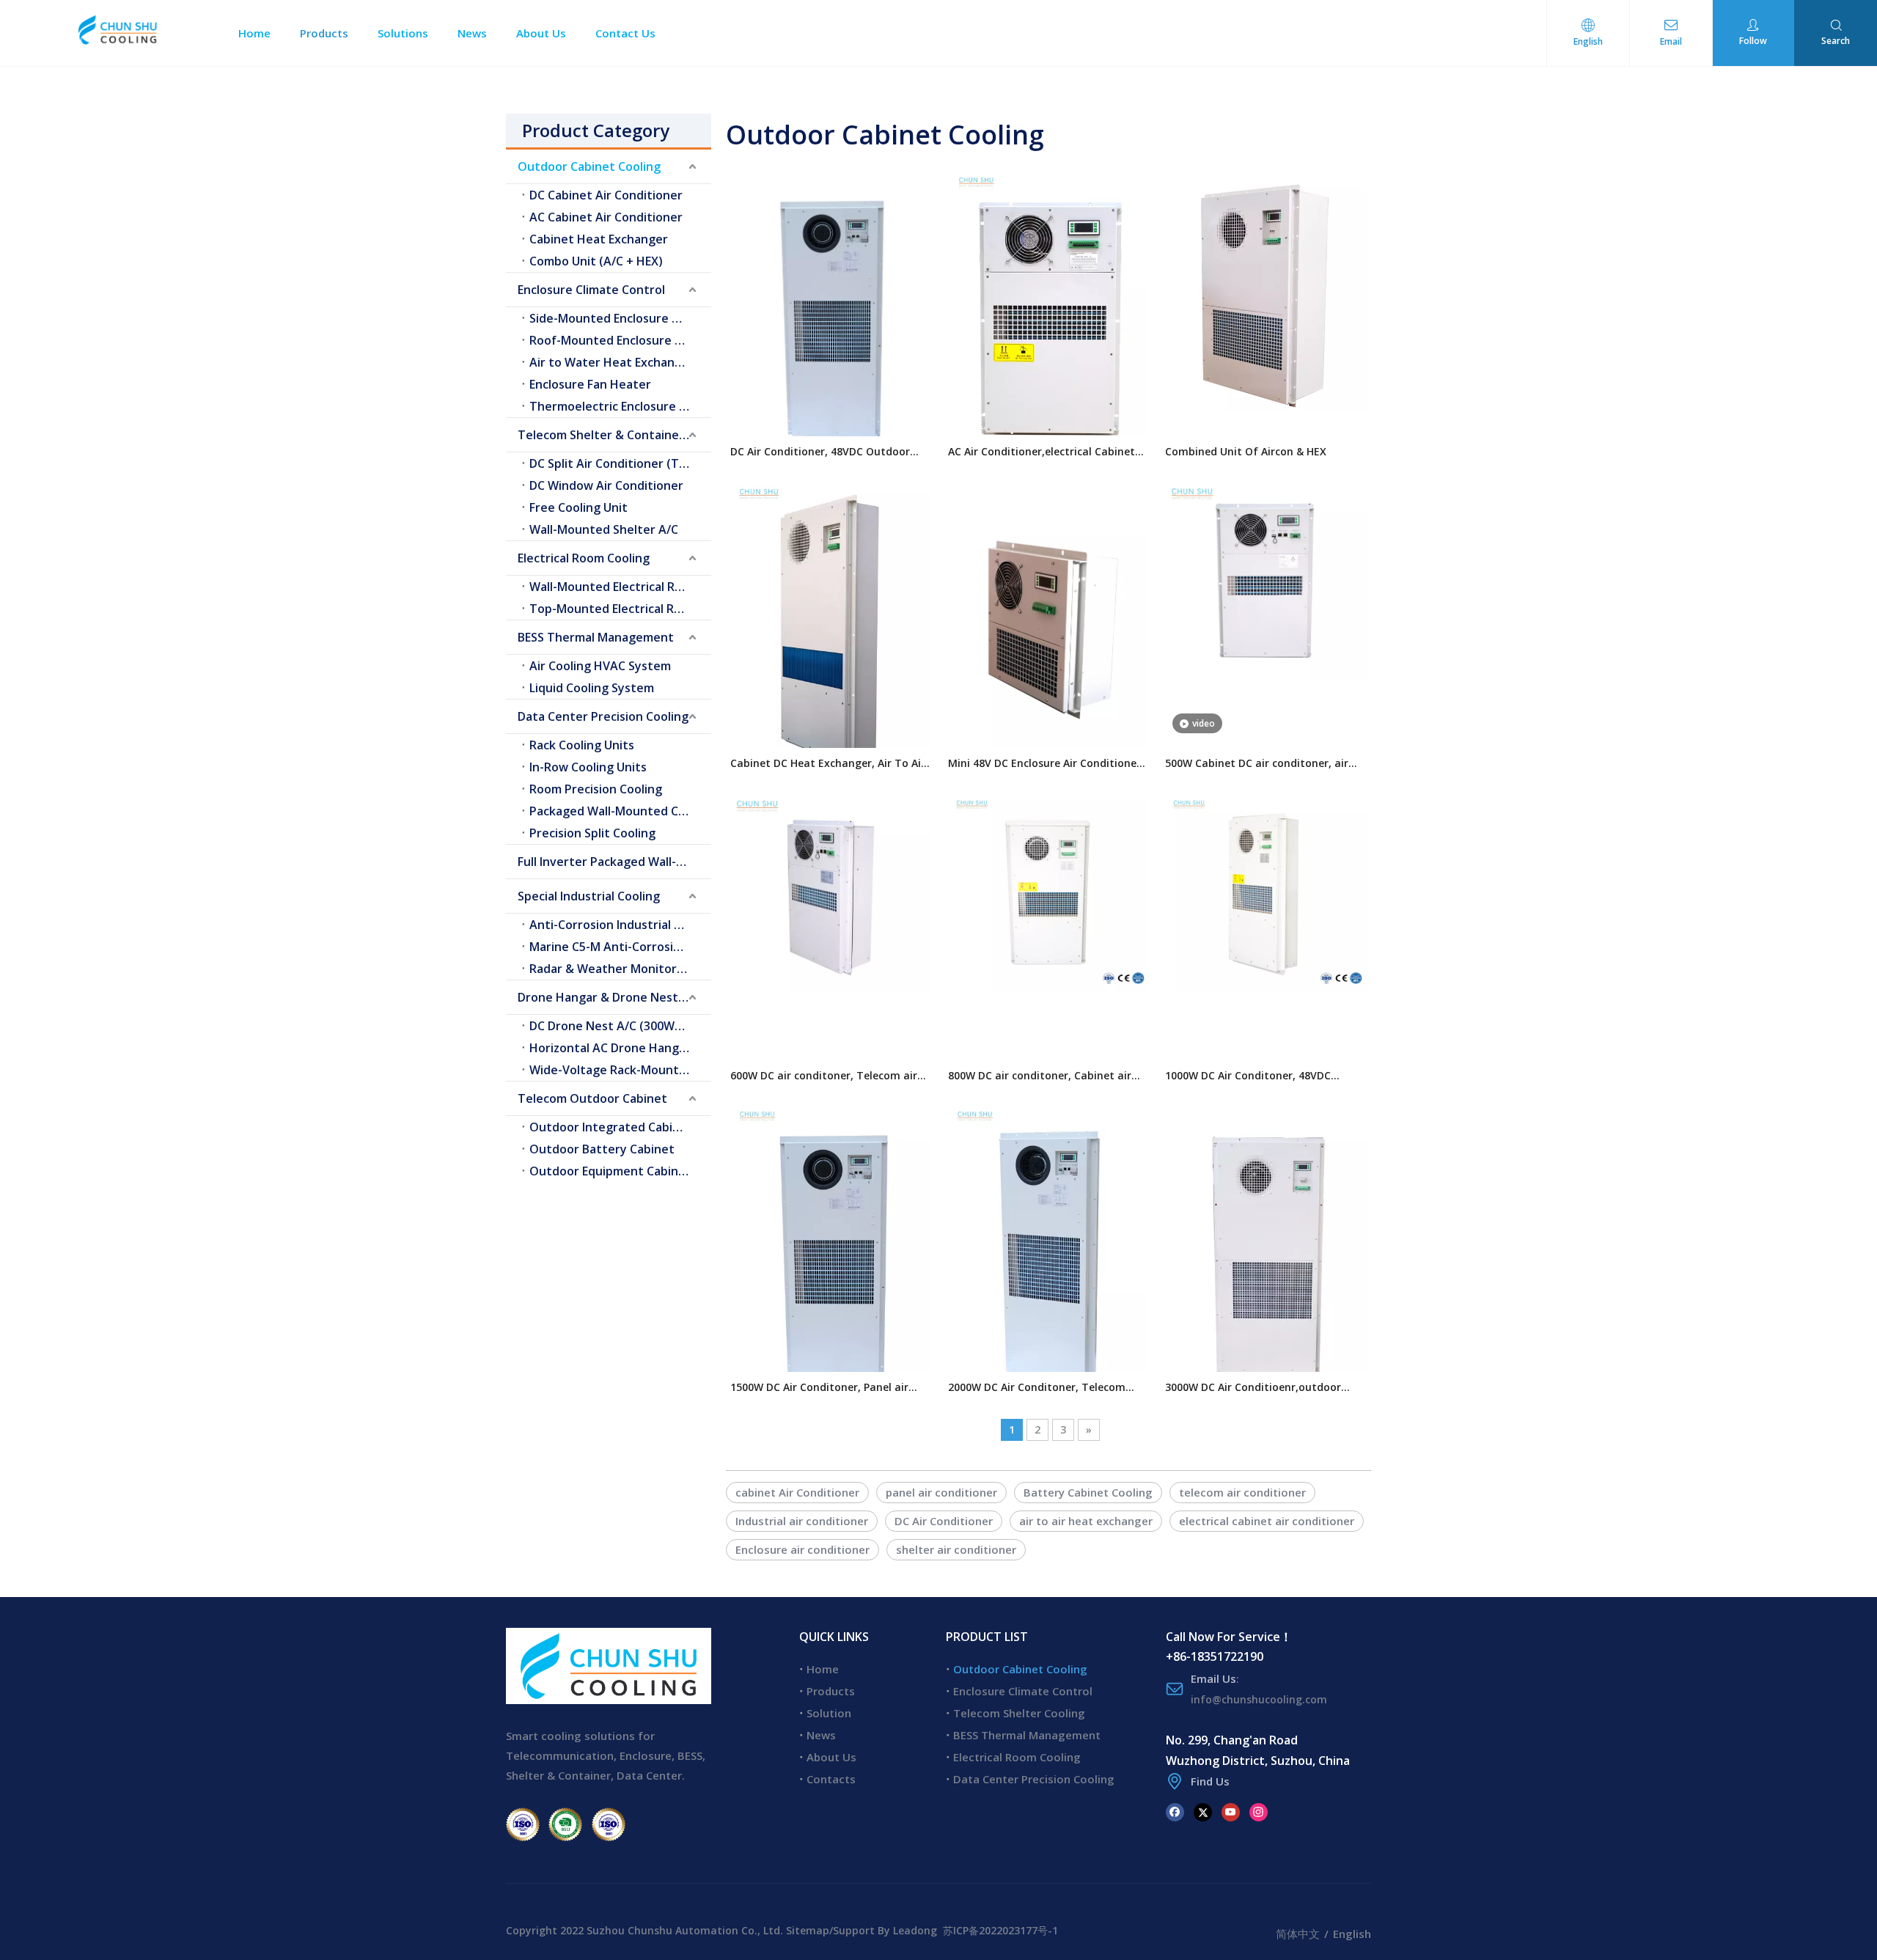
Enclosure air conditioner (802, 1549)
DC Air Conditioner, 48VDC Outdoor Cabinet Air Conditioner (820, 452)
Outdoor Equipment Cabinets (613, 1171)
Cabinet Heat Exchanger (599, 239)
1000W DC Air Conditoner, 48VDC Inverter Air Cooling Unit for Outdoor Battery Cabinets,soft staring (1260, 1076)
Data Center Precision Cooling (603, 716)
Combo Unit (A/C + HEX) (596, 261)
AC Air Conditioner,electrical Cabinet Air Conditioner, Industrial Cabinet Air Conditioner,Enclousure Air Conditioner (1048, 452)
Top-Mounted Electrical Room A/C (620, 609)
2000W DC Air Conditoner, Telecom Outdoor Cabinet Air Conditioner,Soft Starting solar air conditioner (1045, 1388)
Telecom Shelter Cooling (1019, 1713)
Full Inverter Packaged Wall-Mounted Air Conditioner (614, 862)
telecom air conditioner (1242, 1492)
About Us (541, 33)
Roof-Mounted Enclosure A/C (612, 340)
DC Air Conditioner (944, 1521)
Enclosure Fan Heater (590, 384)
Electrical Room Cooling (584, 558)
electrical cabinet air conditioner (1267, 1521)
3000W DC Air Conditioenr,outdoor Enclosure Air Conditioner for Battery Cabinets (1261, 1388)
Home (254, 33)
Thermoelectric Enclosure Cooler (620, 406)
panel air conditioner (941, 1492)
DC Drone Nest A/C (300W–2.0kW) (620, 1026)
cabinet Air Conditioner (797, 1492)
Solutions (403, 33)
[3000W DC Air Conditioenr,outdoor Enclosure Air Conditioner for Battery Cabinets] (1266, 1254)
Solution (829, 1713)
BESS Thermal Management (596, 637)
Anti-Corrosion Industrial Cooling (620, 925)
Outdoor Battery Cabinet (602, 1149)
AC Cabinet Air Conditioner (606, 217)
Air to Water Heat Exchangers (615, 362)
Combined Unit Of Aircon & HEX (1246, 451)
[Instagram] (1259, 1812)
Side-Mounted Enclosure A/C (610, 318)
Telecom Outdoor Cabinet (592, 1098)
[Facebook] (1175, 1812)
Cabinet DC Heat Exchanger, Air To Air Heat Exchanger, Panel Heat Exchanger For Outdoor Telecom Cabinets (830, 764)
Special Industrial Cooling (589, 896)
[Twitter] (1203, 1812)
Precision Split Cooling (592, 833)
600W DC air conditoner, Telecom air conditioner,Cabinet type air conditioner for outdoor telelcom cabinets (824, 1076)
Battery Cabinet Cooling (1088, 1492)
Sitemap (808, 1930)
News (472, 33)
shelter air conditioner (956, 1549)
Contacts (831, 1779)
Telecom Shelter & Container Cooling (614, 435)
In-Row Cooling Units (588, 767)
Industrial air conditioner (802, 1521)
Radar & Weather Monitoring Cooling (620, 969)
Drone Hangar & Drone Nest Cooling (614, 997)
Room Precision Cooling (596, 789)
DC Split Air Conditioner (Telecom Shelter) (620, 463)
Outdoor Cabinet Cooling (589, 166)
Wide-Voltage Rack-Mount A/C (616, 1070)
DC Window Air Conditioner (606, 485)
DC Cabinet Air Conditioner (606, 195)
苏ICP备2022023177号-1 (1000, 1930)
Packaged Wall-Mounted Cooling (620, 811)
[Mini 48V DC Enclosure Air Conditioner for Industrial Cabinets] (1049, 629)
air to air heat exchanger (1086, 1521)
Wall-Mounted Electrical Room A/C (620, 587)
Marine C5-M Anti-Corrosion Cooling (620, 947)
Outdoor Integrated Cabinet (611, 1127)
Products (324, 33)
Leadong (915, 1930)
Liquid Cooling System (592, 688)
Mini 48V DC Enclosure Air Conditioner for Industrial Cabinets (1044, 764)
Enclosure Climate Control (591, 290)
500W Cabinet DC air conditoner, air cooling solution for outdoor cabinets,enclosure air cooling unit (1257, 764)
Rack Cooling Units (582, 745)
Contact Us (625, 33)
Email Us (1213, 1678)
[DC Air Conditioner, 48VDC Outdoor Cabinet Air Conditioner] (831, 317)
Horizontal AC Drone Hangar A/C (620, 1048)
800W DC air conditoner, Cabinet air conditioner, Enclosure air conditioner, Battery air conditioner (1046, 1076)
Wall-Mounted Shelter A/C (604, 529)
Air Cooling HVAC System (600, 666)
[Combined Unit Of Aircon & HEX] (1266, 287)
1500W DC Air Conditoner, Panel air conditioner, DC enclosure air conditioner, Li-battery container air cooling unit (824, 1388)
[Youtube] (1231, 1812)
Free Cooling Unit (578, 507)
